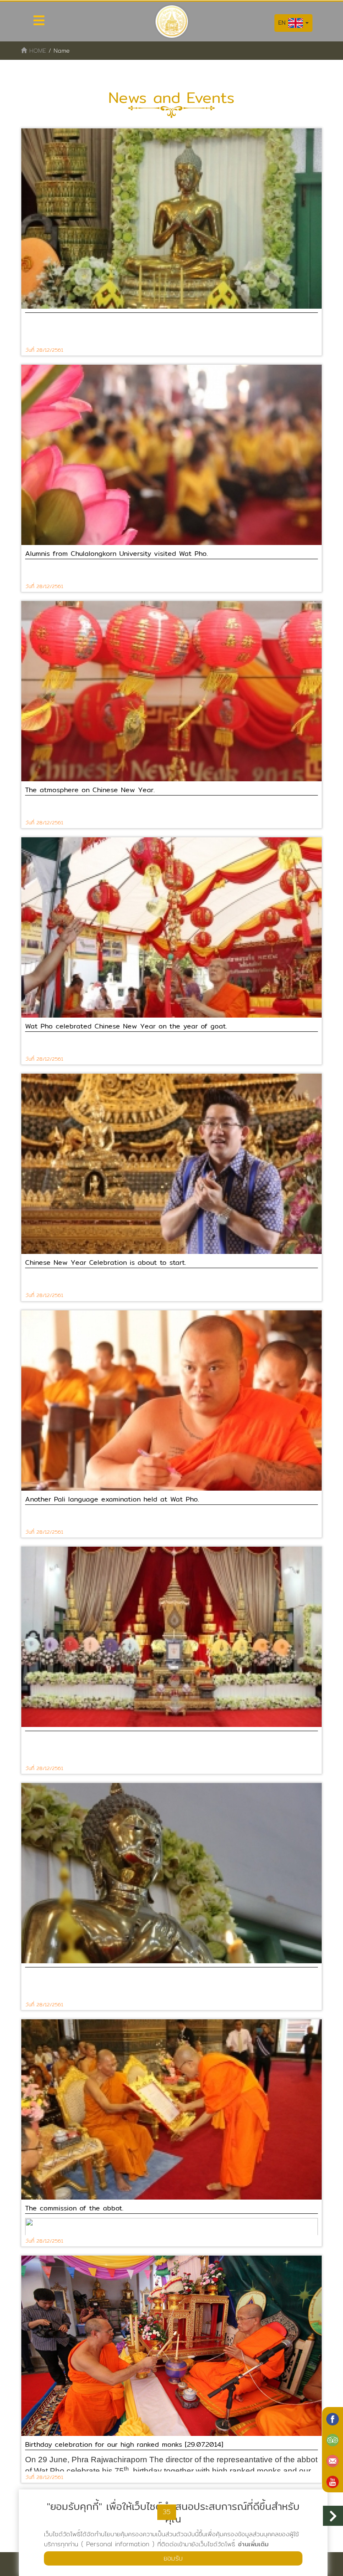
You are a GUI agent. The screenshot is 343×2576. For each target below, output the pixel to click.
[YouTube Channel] (333, 2481)
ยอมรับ (173, 2558)
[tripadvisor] (333, 2439)
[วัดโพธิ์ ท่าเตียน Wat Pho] (333, 2418)
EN (283, 23)
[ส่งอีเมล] (333, 2460)
